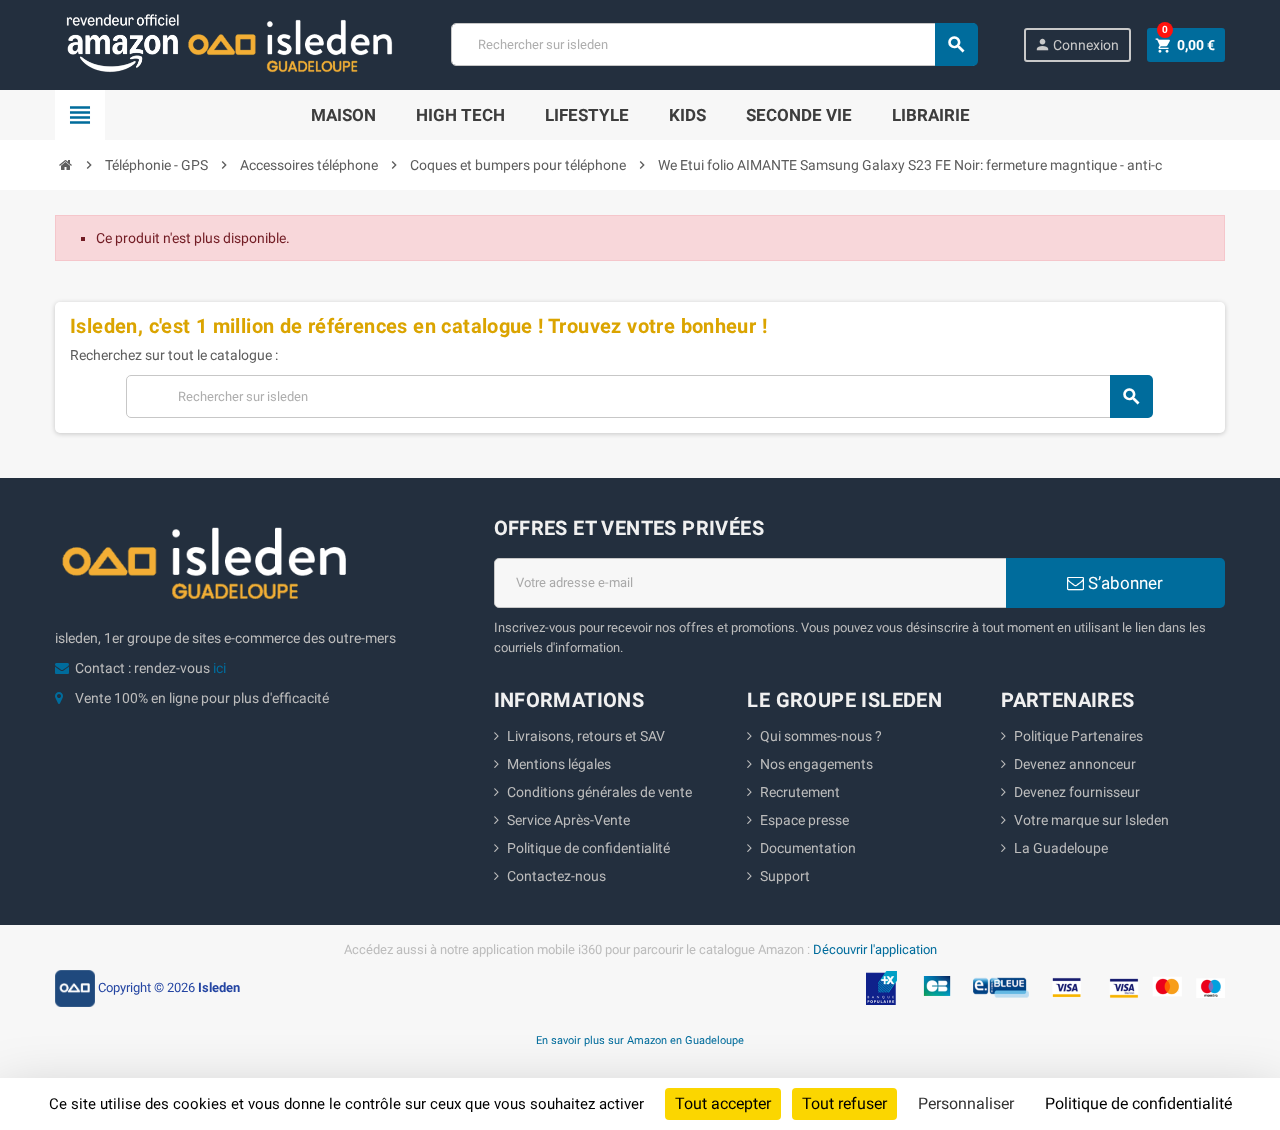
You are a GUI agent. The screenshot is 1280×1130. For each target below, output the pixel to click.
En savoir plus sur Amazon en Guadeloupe (640, 1040)
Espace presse (804, 820)
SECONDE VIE (799, 115)
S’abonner (1123, 583)
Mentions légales (559, 764)
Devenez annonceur (1075, 764)
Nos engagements (816, 764)
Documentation (808, 848)
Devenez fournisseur (1077, 792)
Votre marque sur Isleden (1091, 820)
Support (785, 876)
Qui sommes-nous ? (821, 736)
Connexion (1076, 44)
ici (219, 668)
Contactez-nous (556, 876)
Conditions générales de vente (599, 792)
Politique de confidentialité (588, 848)
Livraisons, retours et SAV (586, 736)
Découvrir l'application (875, 949)
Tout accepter (723, 1103)
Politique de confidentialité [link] (1138, 1103)
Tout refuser (844, 1103)
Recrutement (800, 792)
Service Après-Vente (568, 820)
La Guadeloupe (1061, 848)
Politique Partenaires (1078, 736)
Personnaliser (966, 1103)
